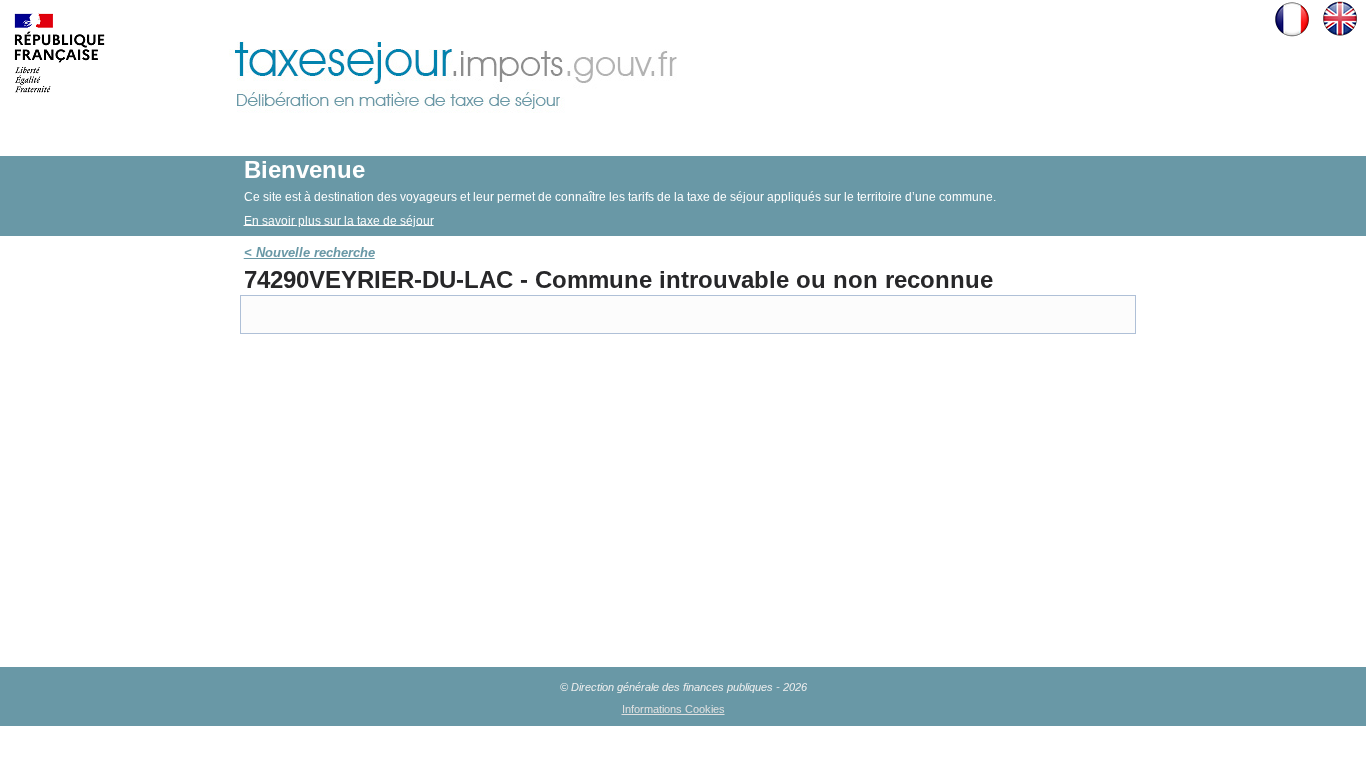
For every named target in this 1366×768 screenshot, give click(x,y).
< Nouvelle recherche (309, 252)
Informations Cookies (673, 709)
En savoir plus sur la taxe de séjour (339, 220)
